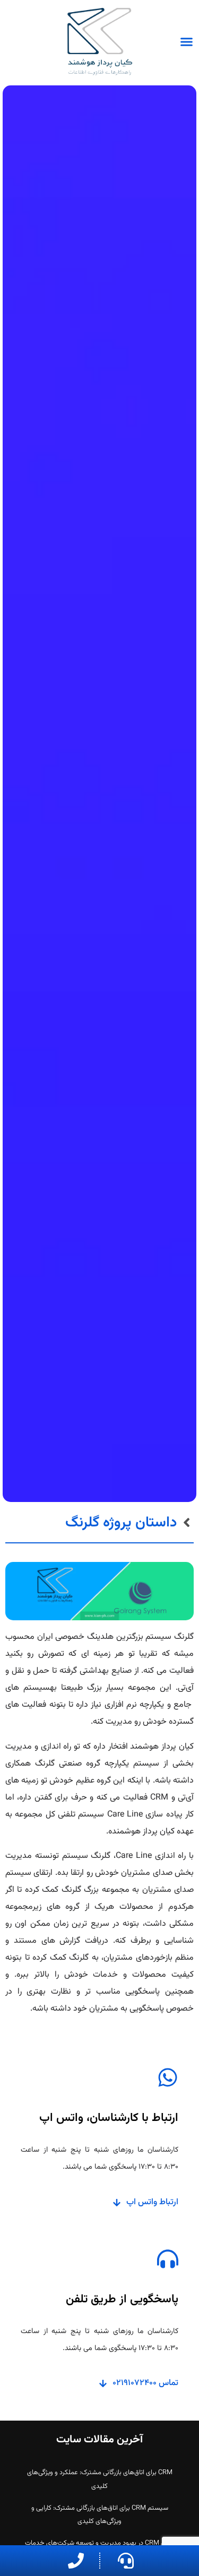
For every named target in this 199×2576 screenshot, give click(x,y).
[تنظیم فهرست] (187, 42)
